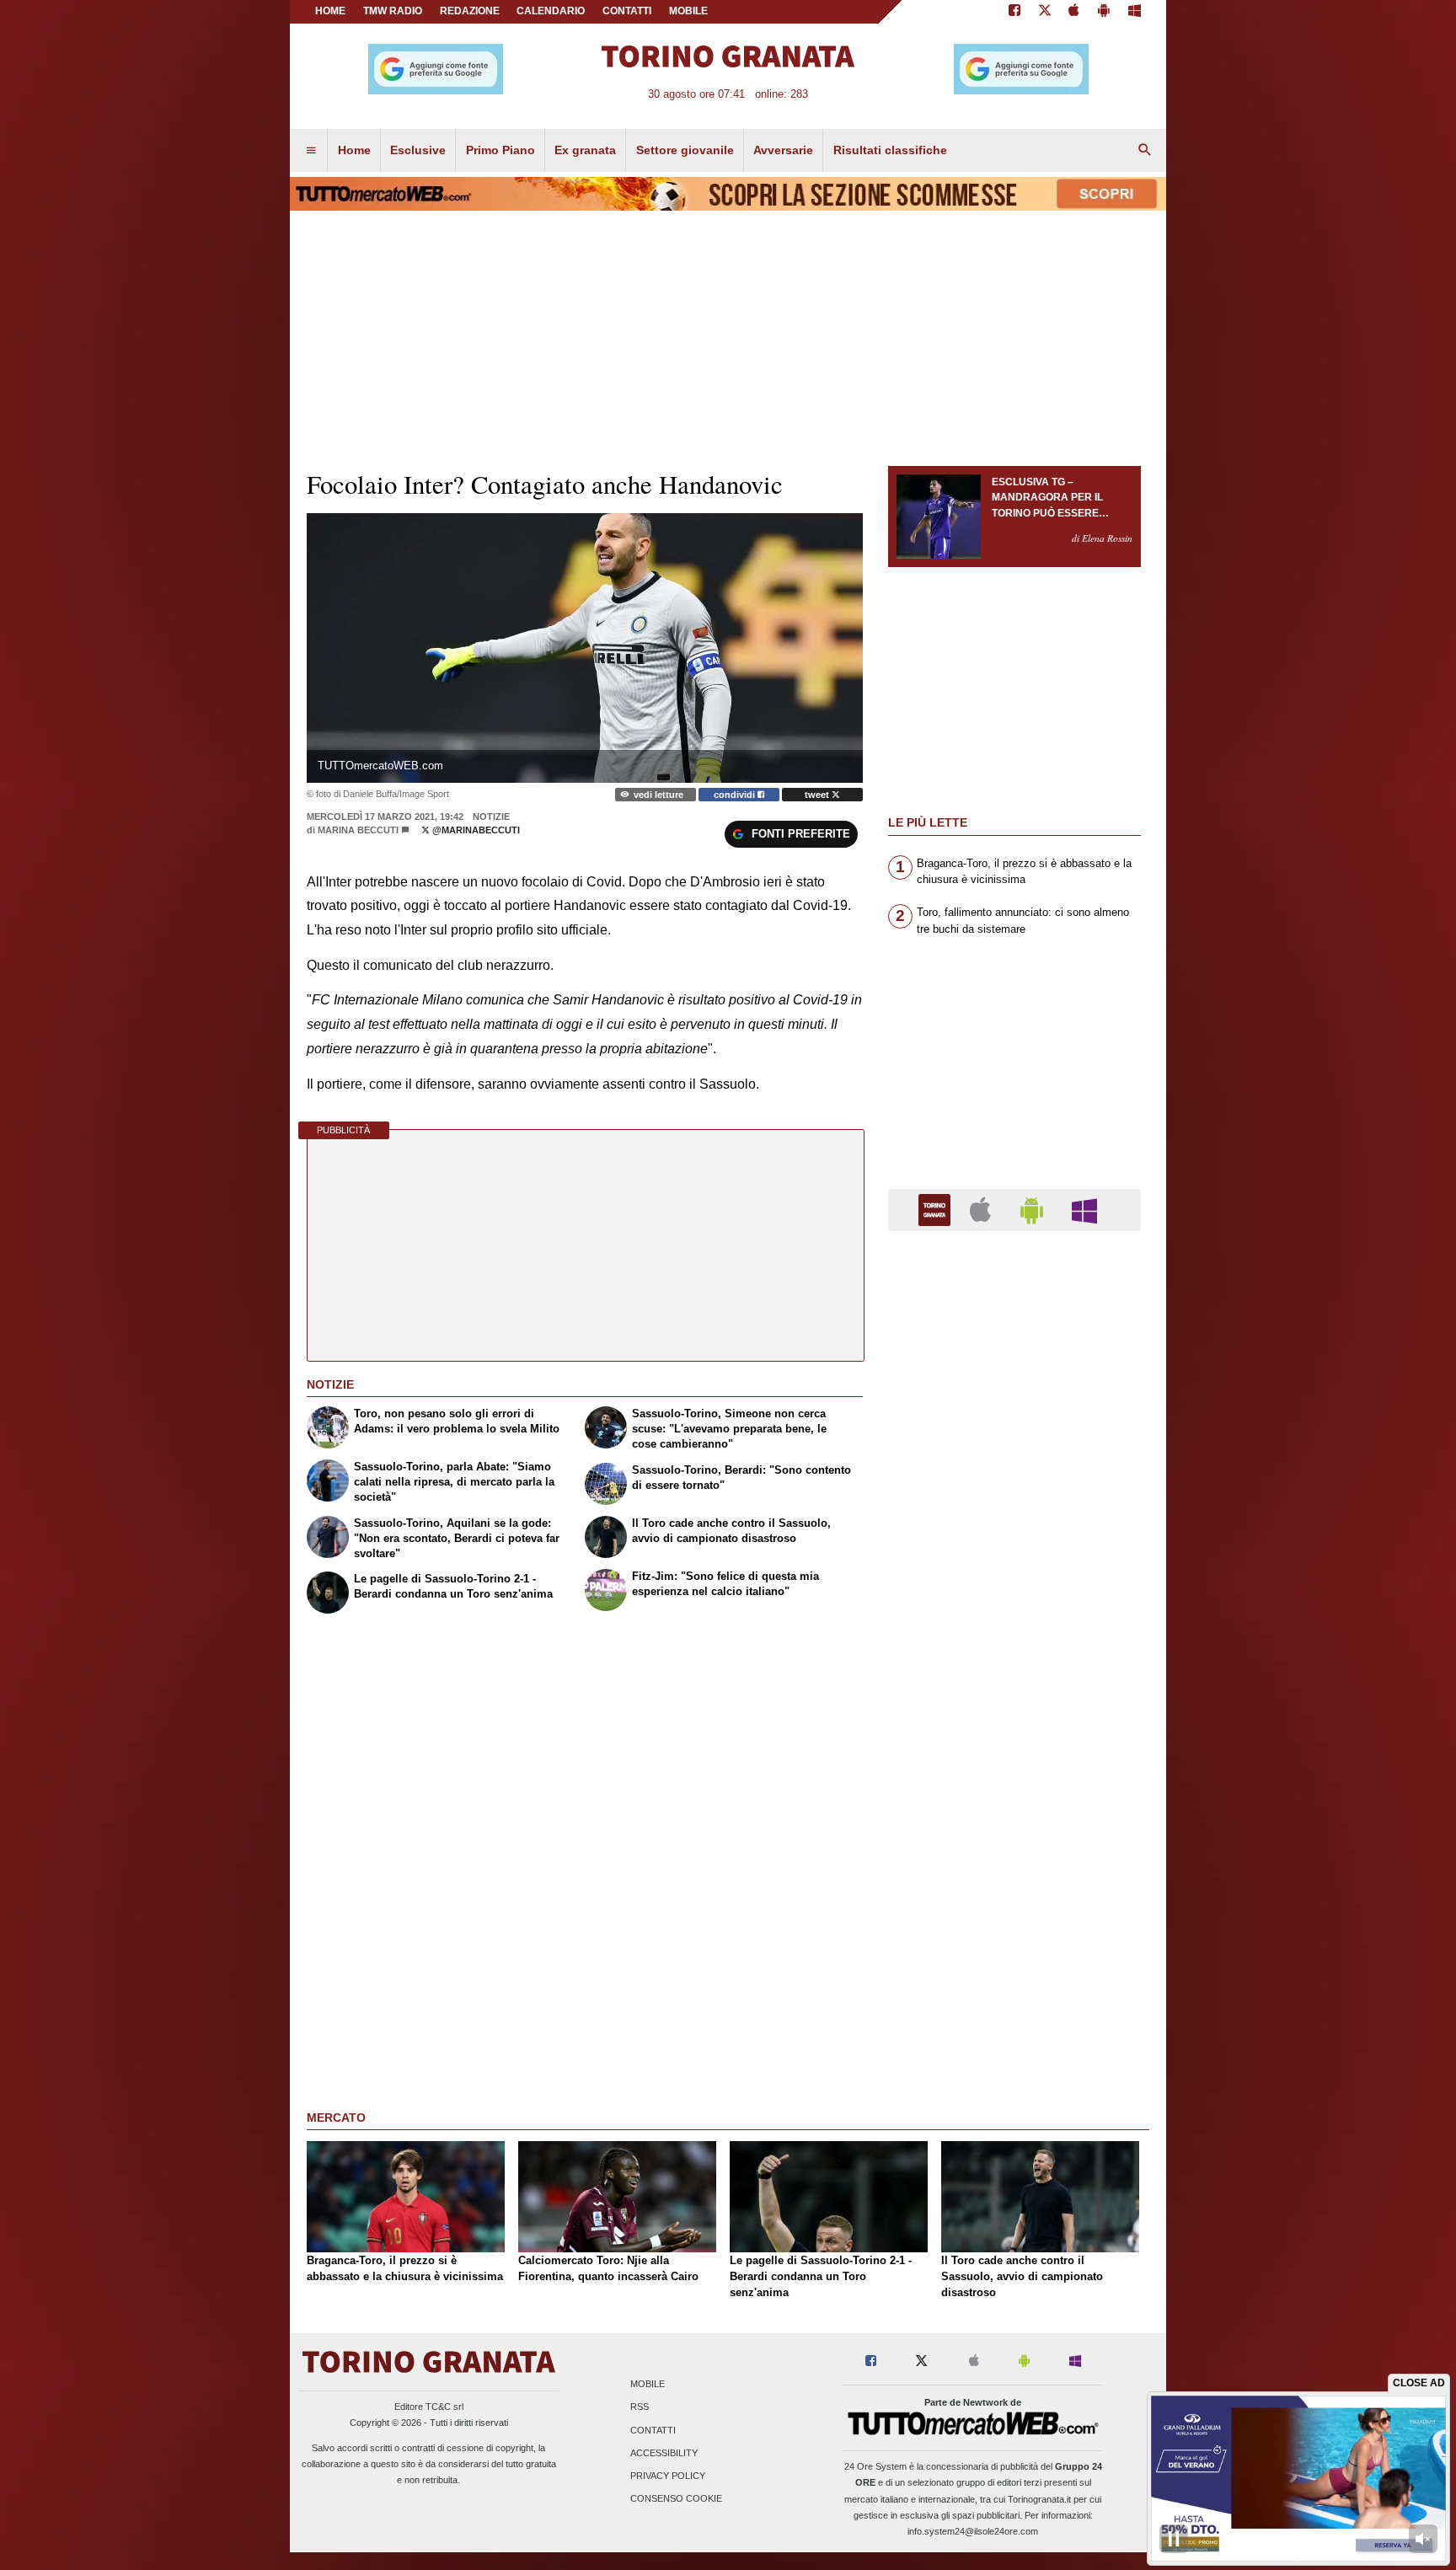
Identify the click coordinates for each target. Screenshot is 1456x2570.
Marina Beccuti (358, 830)
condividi (736, 795)
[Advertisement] (1014, 1898)
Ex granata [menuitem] (585, 150)
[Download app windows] (1135, 12)
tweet (818, 795)
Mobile (648, 2385)
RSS (640, 2407)
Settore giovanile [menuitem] (685, 150)
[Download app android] (1104, 12)
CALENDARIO (551, 11)
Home (330, 11)
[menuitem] (311, 151)
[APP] (937, 1209)
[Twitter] (1045, 12)
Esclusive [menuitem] (418, 150)
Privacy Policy (668, 2476)
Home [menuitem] (354, 150)
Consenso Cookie (676, 2499)
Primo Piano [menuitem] (500, 150)
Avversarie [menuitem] (783, 150)
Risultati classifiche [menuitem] (890, 150)
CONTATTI (627, 11)
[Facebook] (1014, 12)
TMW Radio (393, 11)
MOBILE (688, 11)
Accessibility (664, 2453)
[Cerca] (1145, 151)
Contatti (653, 2430)
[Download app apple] (1075, 12)
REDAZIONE (470, 11)
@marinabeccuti (475, 830)
